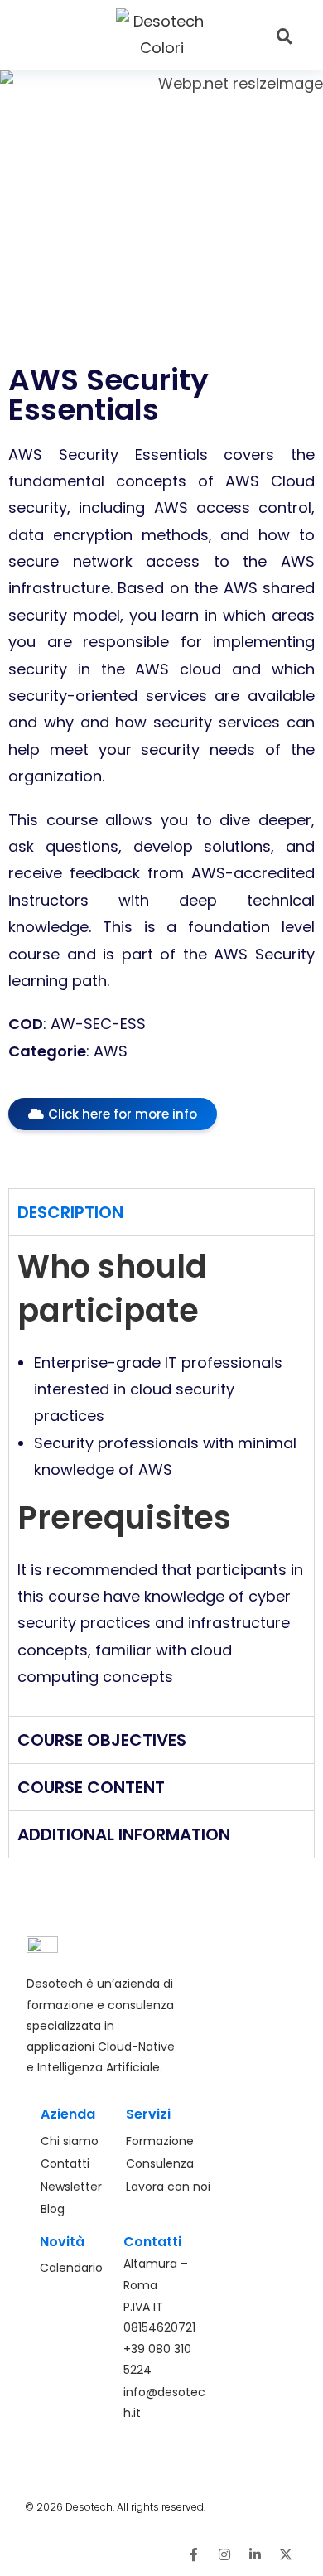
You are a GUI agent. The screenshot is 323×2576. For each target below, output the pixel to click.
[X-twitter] (286, 2554)
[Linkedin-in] (255, 2554)
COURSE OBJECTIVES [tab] (102, 1740)
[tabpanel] (161, 1475)
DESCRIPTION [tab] (70, 1212)
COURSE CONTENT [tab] (91, 1787)
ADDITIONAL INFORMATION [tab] (124, 1834)
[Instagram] (224, 2554)
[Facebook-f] (194, 2554)
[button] (61, 35)
